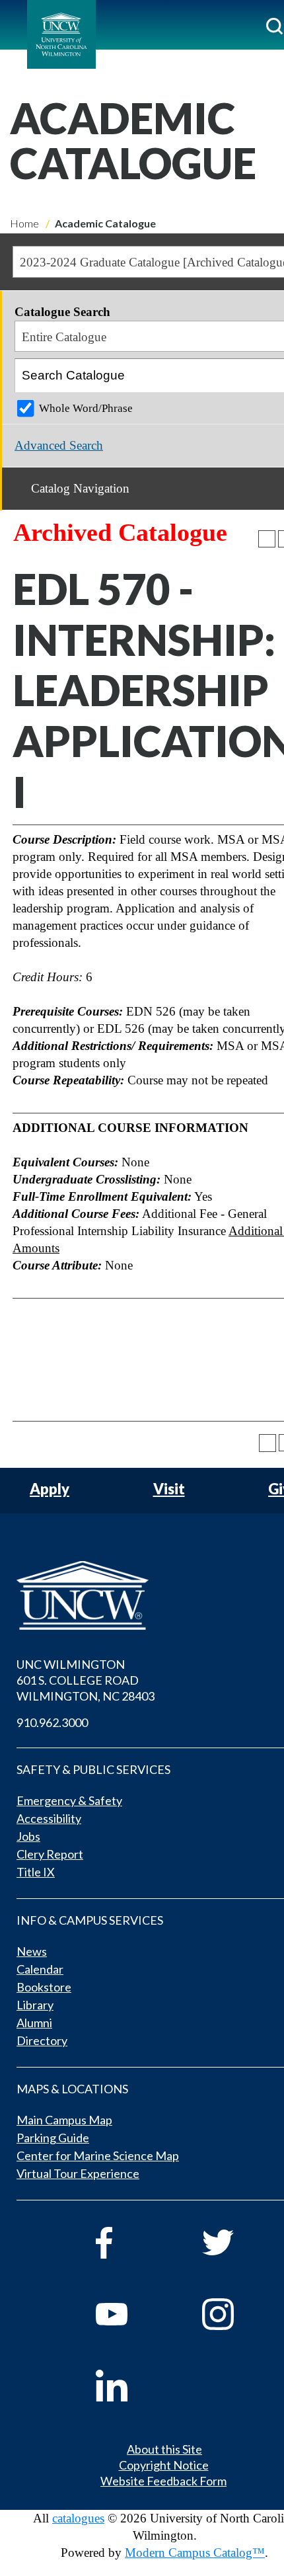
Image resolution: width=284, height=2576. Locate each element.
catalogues (78, 2518)
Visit (169, 1489)
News (32, 1951)
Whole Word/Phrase (86, 408)
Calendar (40, 1969)
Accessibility (49, 1818)
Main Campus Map (64, 2120)
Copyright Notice (164, 2465)
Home (24, 223)
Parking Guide (53, 2138)
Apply (50, 1489)
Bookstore (44, 1987)
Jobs (28, 1836)
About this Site (164, 2449)
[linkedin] (130, 2386)
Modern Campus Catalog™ (195, 2553)
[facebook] (130, 2243)
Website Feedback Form (163, 2481)
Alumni (34, 2023)
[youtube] (130, 2314)
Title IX (36, 1872)
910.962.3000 (52, 1722)
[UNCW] (61, 34)
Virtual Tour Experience (78, 2173)
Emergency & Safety (69, 1800)
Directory (42, 2040)
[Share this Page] (267, 539)
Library (35, 2005)
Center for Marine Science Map (98, 2155)
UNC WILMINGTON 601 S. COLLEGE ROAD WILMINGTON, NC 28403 (86, 1680)
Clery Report (50, 1854)
